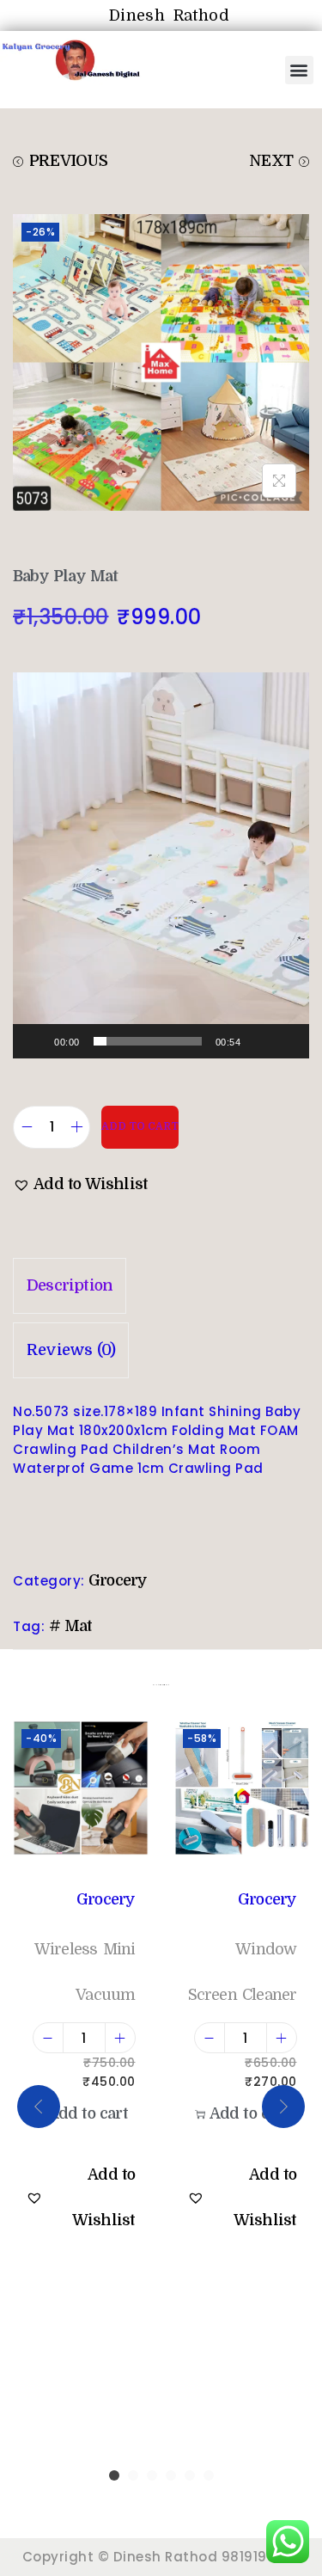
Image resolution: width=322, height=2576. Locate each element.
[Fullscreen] (287, 1041)
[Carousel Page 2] (133, 2475)
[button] (300, 70)
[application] (161, 865)
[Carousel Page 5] (190, 2475)
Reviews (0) (71, 1350)
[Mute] (259, 1041)
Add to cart (140, 1126)
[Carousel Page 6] (209, 2475)
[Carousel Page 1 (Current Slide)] (114, 2475)
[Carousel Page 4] (171, 2475)
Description (70, 1285)
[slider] (148, 1041)
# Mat (71, 1626)
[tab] (161, 1286)
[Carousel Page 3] (152, 2475)
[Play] (35, 1041)
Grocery (118, 1580)
